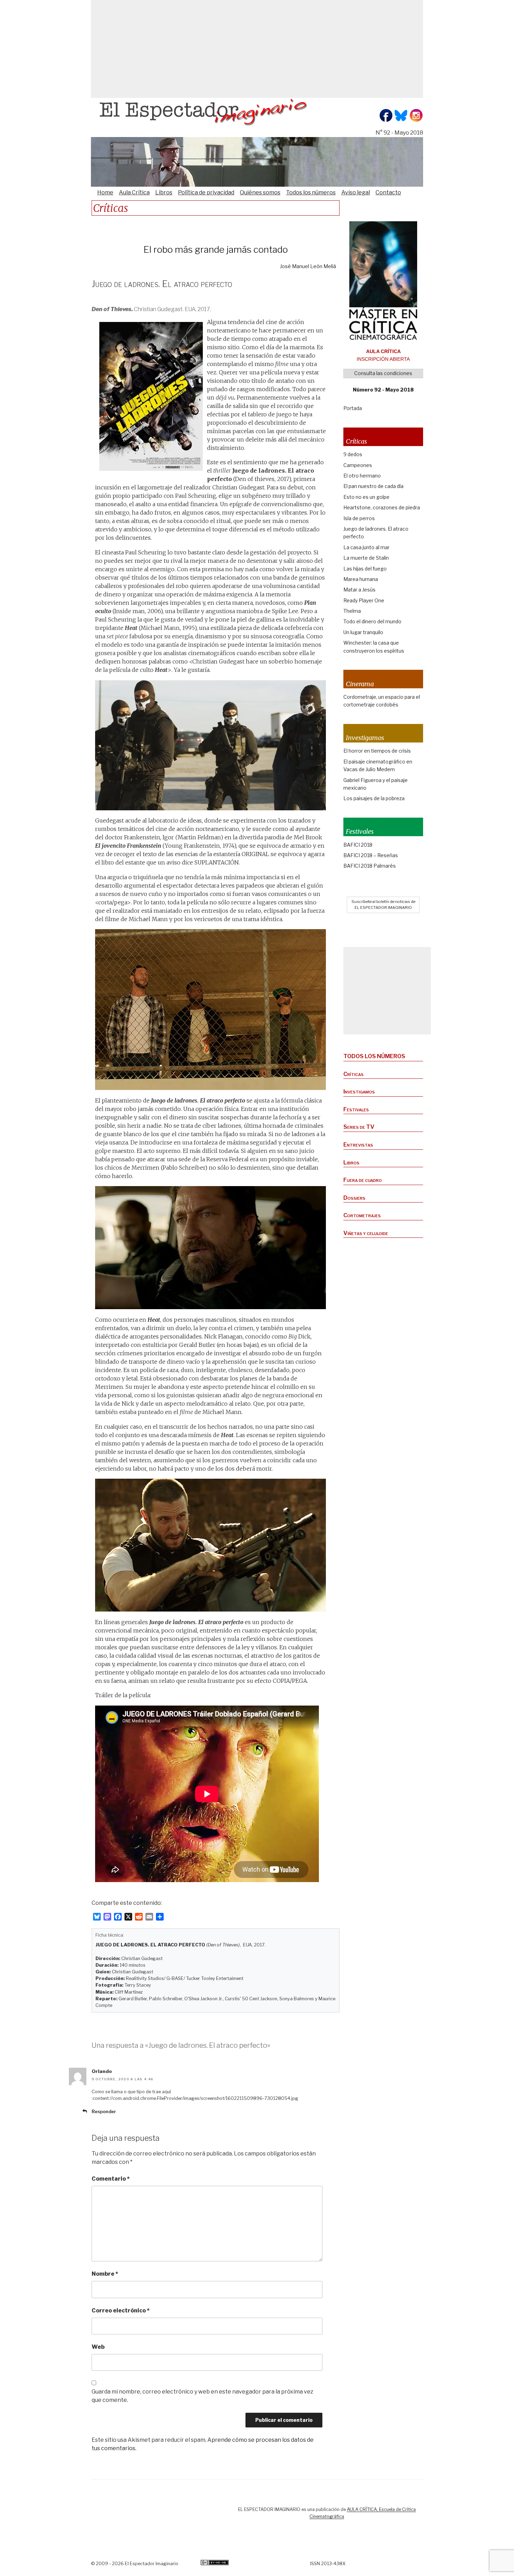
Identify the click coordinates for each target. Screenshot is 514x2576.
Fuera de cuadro (363, 1180)
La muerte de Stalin (366, 558)
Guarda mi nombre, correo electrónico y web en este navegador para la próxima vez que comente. (202, 2396)
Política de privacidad (206, 192)
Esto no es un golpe (366, 497)
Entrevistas (358, 1145)
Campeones (358, 465)
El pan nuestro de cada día (373, 486)
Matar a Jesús (359, 590)
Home (105, 192)
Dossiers (354, 1198)
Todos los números (311, 192)
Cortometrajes (362, 1215)
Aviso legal (356, 192)
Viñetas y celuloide (366, 1233)
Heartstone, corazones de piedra (382, 507)
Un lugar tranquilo (363, 632)
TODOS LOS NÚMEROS (374, 1056)
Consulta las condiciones (383, 373)
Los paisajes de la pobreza (374, 798)
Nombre (105, 2274)
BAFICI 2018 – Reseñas (371, 855)
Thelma (352, 611)
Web (98, 2347)
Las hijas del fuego (365, 569)
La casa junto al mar (366, 547)
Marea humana (361, 579)
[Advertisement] (257, 49)
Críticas (354, 1074)
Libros (164, 192)
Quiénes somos (260, 192)
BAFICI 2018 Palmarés (370, 866)
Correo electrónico (121, 2310)
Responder (104, 2112)
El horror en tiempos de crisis (377, 751)
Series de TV (359, 1127)
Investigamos (359, 1092)
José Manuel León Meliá (308, 266)
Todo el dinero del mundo (372, 621)
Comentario (111, 2179)
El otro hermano (362, 476)
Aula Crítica (134, 192)
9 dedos (353, 454)
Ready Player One (364, 600)
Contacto (388, 192)
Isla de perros (359, 518)
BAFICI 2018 (358, 845)
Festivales (356, 1109)
